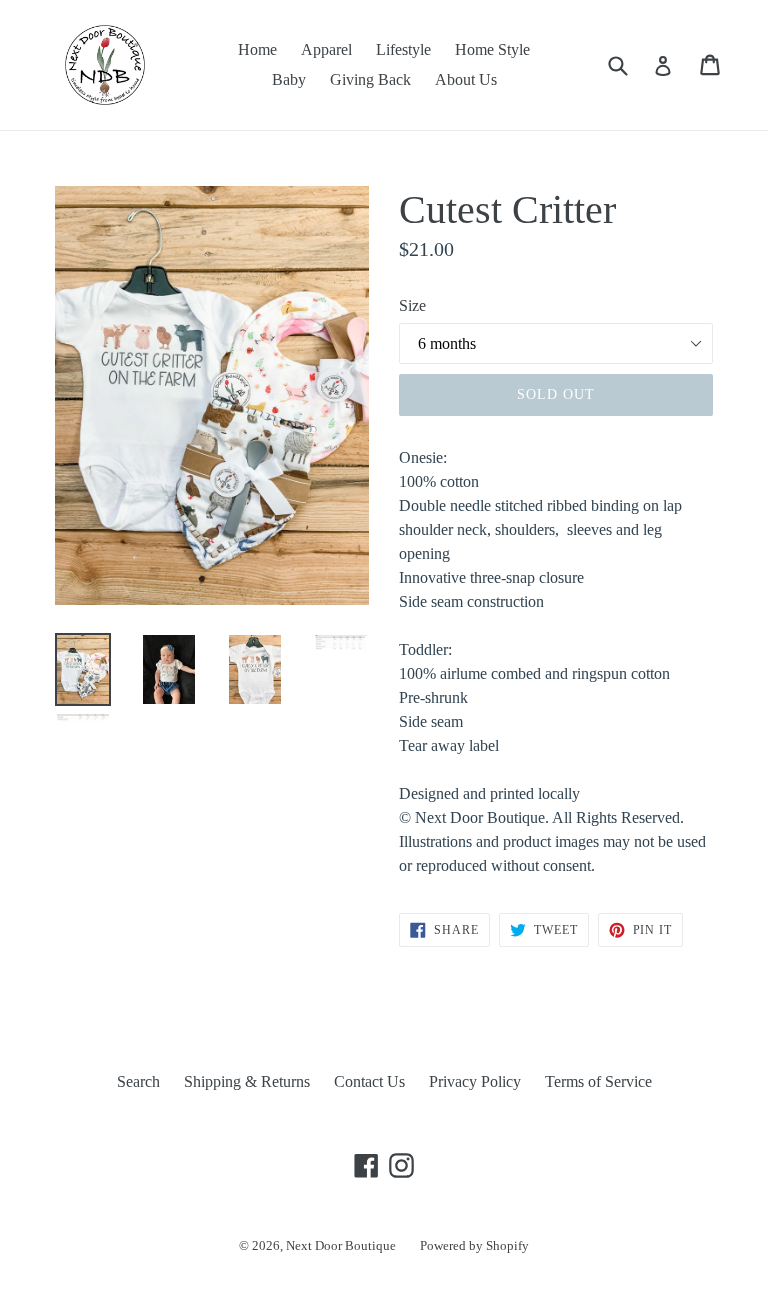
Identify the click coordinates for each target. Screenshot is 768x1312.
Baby (289, 79)
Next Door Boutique (341, 1245)
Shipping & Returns (247, 1081)
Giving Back (370, 79)
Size (412, 305)
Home (257, 49)
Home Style (492, 49)
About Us (466, 79)
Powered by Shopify (474, 1245)
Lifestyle (403, 49)
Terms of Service (598, 1081)
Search (138, 1081)
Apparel (326, 49)
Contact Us (369, 1081)
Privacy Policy (475, 1081)
